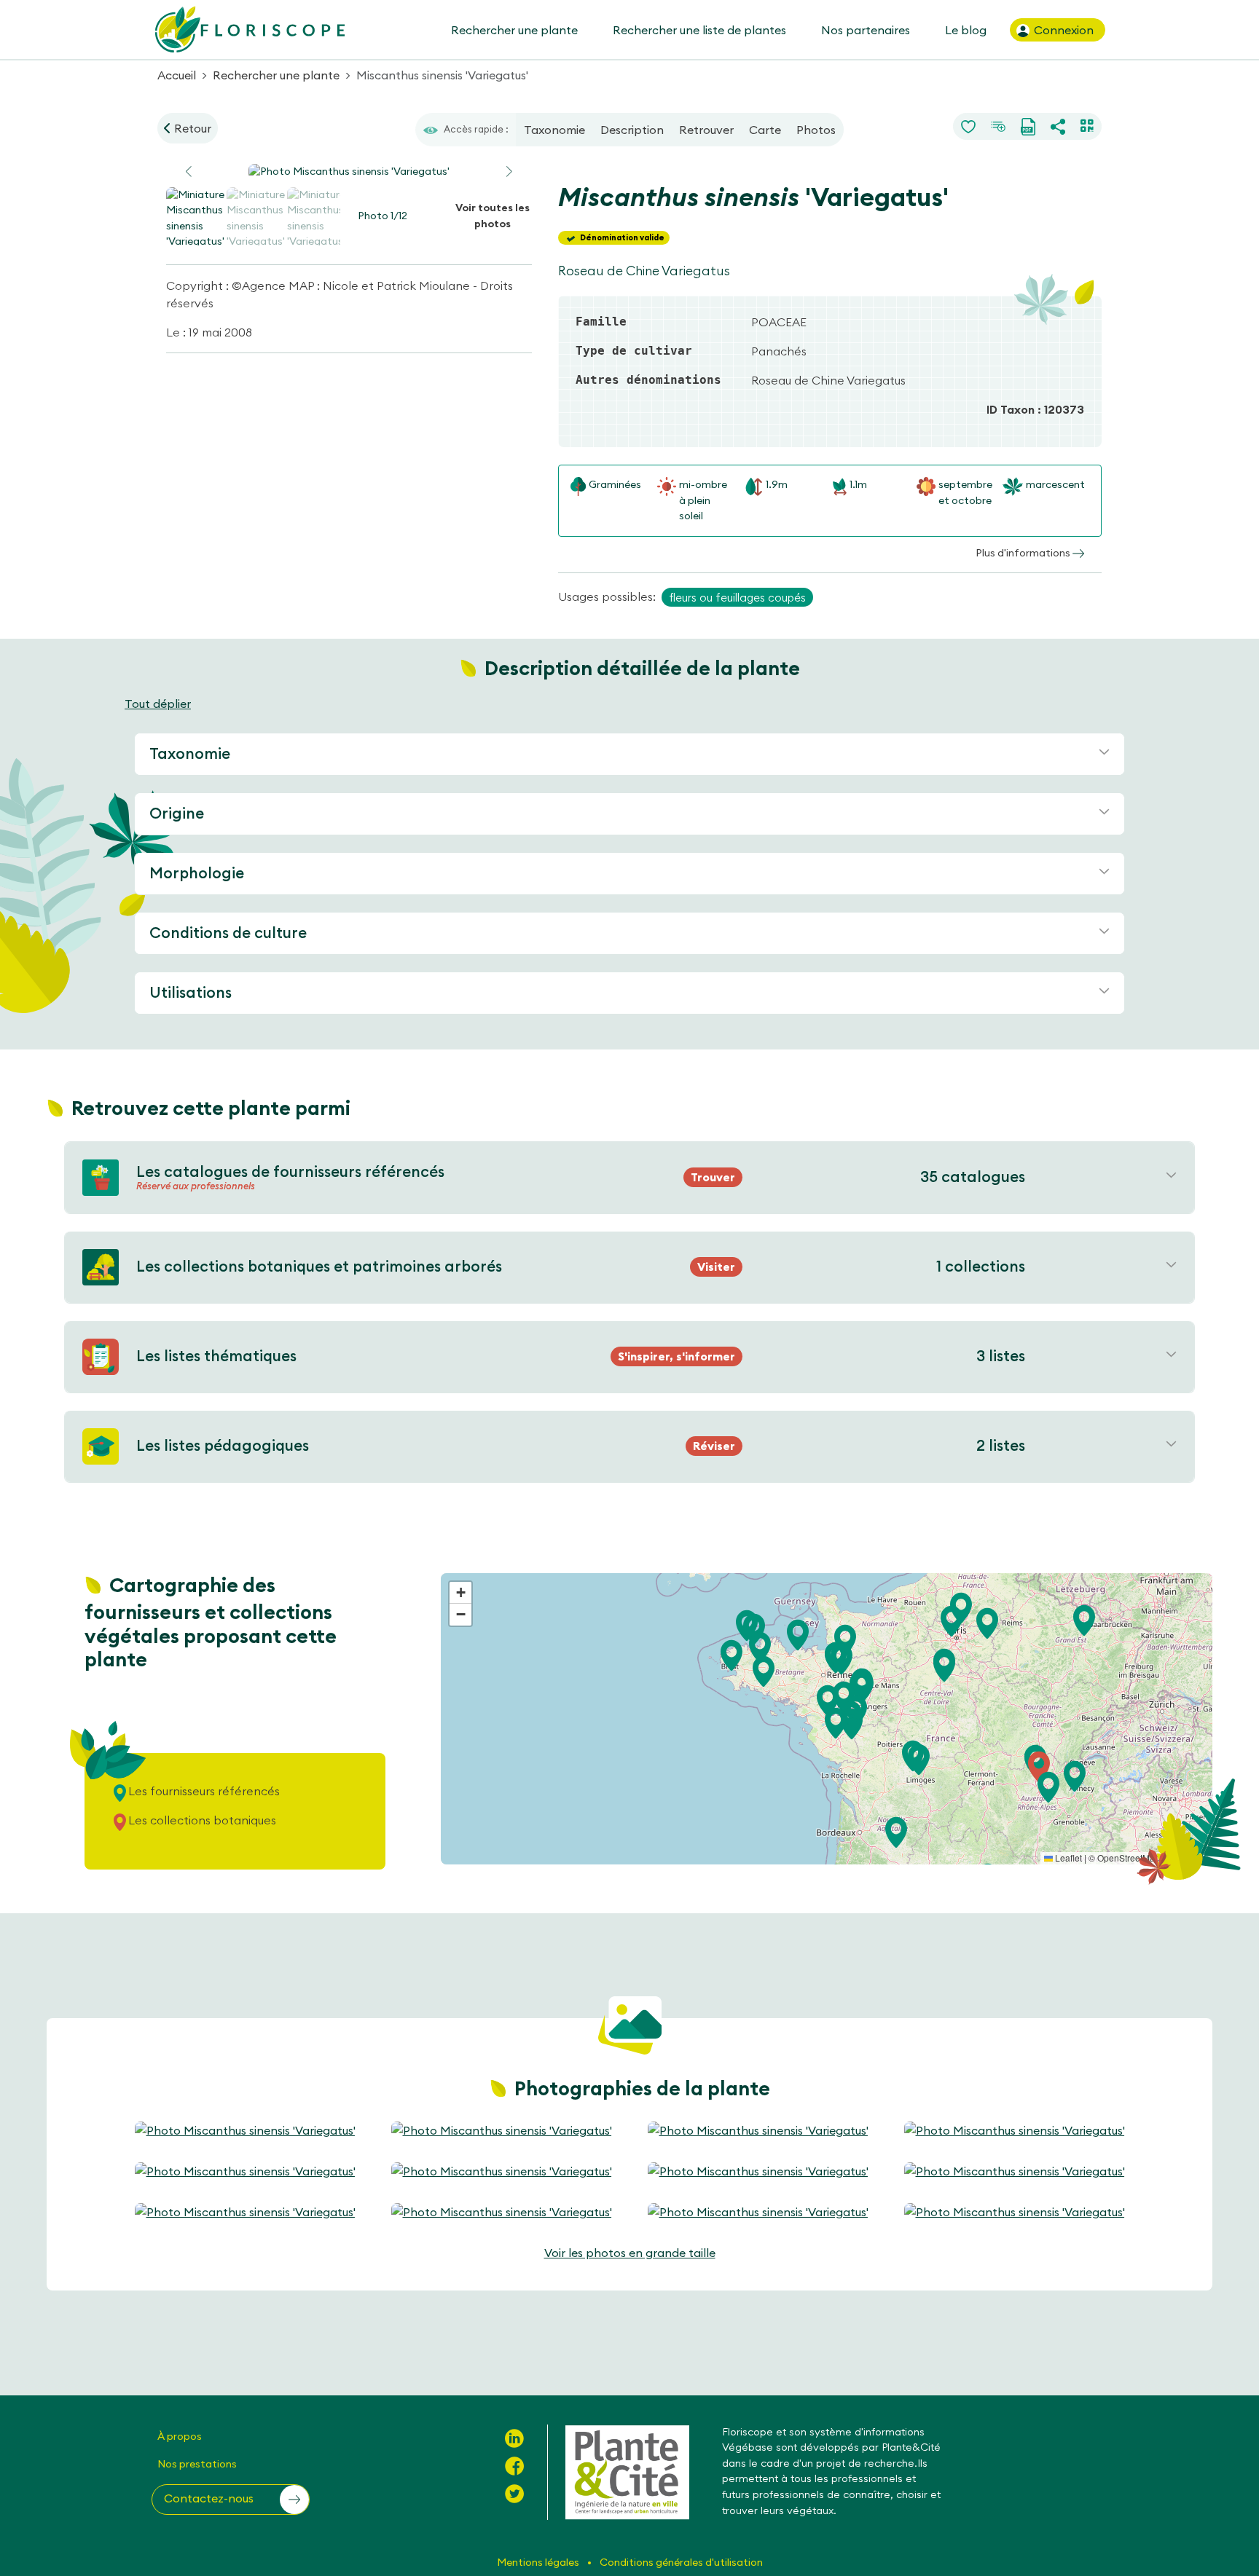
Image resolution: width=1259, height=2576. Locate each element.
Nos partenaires (866, 30)
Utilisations (191, 992)
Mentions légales (539, 2562)
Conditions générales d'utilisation (681, 2562)
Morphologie (197, 873)
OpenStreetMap (1129, 1858)
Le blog (966, 30)
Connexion (1062, 30)
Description (632, 130)
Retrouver (706, 130)
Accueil (177, 75)
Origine (177, 813)
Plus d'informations (1024, 553)
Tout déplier (158, 704)
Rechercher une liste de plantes (699, 30)
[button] (509, 172)
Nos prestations (197, 2464)
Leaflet (1067, 1858)
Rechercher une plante (514, 30)
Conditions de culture (228, 933)
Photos (816, 130)
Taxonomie (554, 130)
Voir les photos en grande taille (630, 2253)
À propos (180, 2436)
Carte (765, 130)
